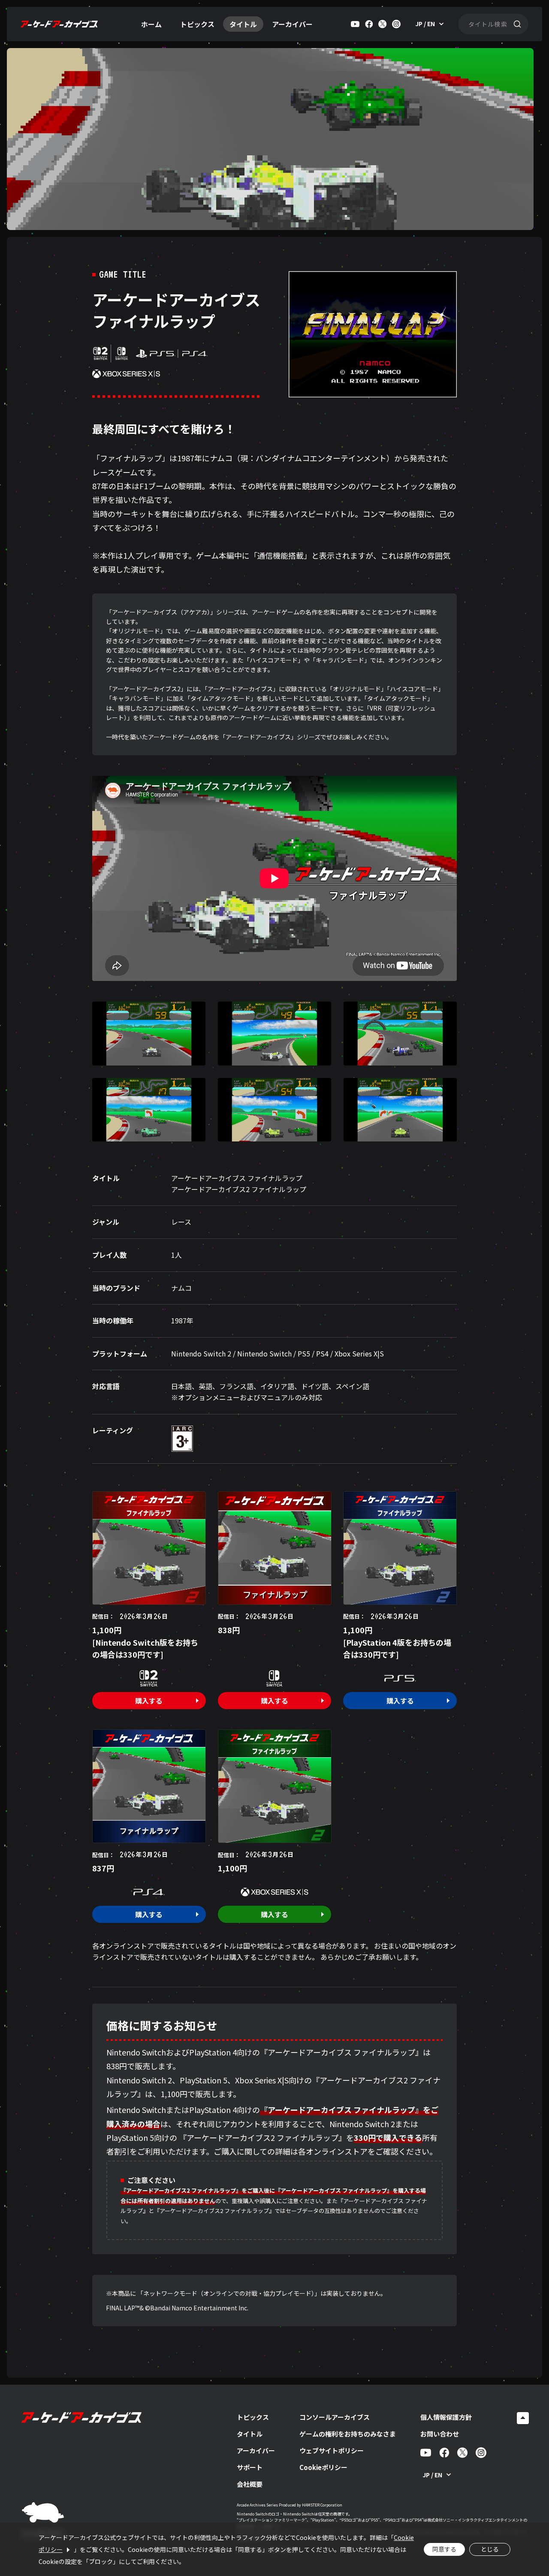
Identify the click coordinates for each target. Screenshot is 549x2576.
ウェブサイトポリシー (332, 2450)
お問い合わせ (440, 2434)
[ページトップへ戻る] (523, 2418)
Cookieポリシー (323, 2467)
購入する (149, 1701)
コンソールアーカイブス (335, 2417)
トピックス (197, 24)
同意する (444, 2549)
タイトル (243, 24)
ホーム (151, 24)
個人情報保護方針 (446, 2417)
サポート (250, 2467)
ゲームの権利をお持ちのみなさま (348, 2434)
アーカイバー (292, 24)
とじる (490, 2549)
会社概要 (250, 2484)
